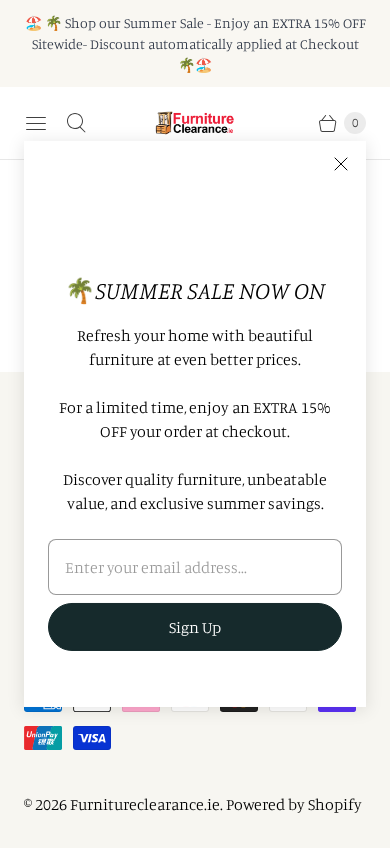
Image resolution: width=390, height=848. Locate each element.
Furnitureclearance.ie (145, 804)
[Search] (76, 123)
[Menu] (36, 123)
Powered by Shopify (294, 804)
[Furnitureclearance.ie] (195, 123)
